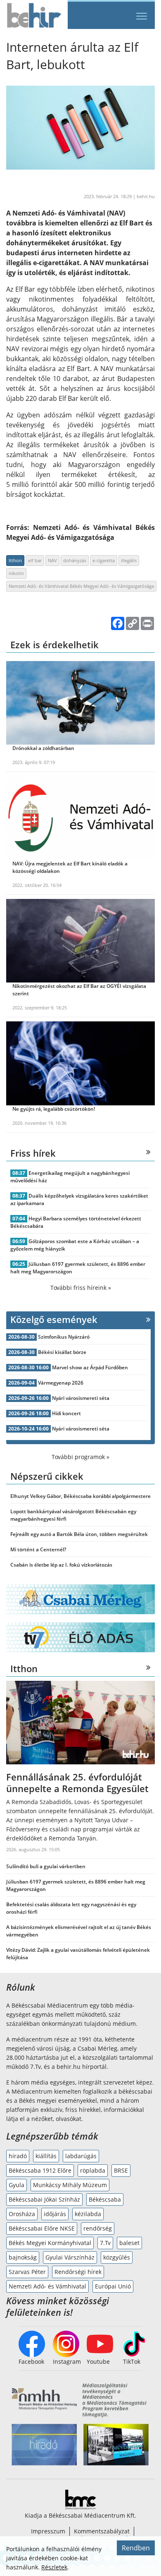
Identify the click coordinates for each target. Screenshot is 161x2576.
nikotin (16, 573)
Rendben (136, 2548)
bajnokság (23, 2257)
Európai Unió (113, 2286)
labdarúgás (81, 2156)
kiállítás (46, 2156)
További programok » (80, 1457)
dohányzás (75, 560)
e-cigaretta (104, 560)
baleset (129, 2243)
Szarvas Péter (27, 2272)
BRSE (121, 2170)
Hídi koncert (66, 1413)
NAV (52, 560)
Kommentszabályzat (102, 2531)
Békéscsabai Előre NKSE (42, 2228)
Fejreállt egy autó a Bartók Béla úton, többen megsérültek (79, 1534)
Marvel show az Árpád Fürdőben (90, 1367)
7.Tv (105, 2243)
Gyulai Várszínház (70, 2257)
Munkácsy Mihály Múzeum (70, 2185)
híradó (18, 2156)
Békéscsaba (105, 2199)
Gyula (17, 2185)
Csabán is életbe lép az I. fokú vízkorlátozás (61, 1565)
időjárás (55, 2214)
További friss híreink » (81, 1288)
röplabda (93, 2170)
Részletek (54, 2567)
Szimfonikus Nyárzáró (64, 1337)
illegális (129, 560)
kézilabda (88, 2214)
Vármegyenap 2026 (61, 1383)
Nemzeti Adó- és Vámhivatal (47, 2286)
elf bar (35, 560)
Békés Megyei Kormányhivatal (50, 2243)
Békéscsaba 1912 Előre (40, 2170)
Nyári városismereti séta (81, 1398)
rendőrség (98, 2228)
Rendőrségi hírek (78, 2272)
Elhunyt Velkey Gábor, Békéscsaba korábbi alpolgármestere (80, 1496)
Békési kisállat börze (62, 1352)
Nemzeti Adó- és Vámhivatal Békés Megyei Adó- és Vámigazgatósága (81, 586)
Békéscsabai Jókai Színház (44, 2199)
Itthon (15, 560)
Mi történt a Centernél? (38, 1549)
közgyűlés (117, 2257)
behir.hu (146, 196)
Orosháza (22, 2214)
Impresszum (48, 2531)
